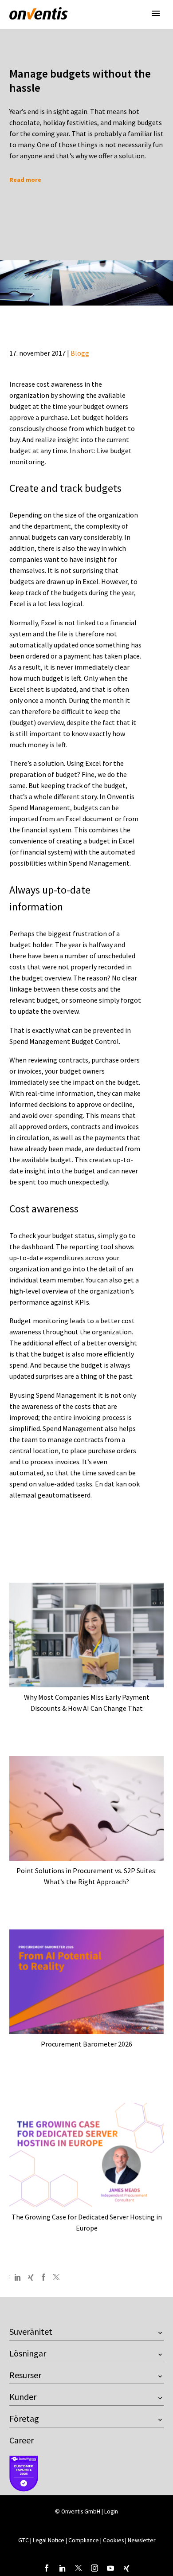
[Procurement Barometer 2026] (86, 1982)
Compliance (84, 2540)
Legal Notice (49, 2540)
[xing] (126, 2568)
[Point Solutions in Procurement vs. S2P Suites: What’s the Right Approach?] (86, 1809)
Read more (25, 180)
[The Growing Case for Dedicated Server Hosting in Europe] (86, 2155)
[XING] (31, 2277)
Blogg (80, 353)
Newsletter (142, 2540)
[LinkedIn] (18, 2277)
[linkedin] (63, 2568)
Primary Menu (156, 13)
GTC (24, 2540)
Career (22, 2440)
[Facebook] (43, 2277)
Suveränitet (31, 2331)
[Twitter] (56, 2277)
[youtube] (110, 2568)
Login (111, 2511)
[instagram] (94, 2568)
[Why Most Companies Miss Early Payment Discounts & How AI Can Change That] (86, 1635)
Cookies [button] (113, 2540)
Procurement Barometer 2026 (86, 2044)
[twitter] (79, 2568)
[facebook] (47, 2568)
